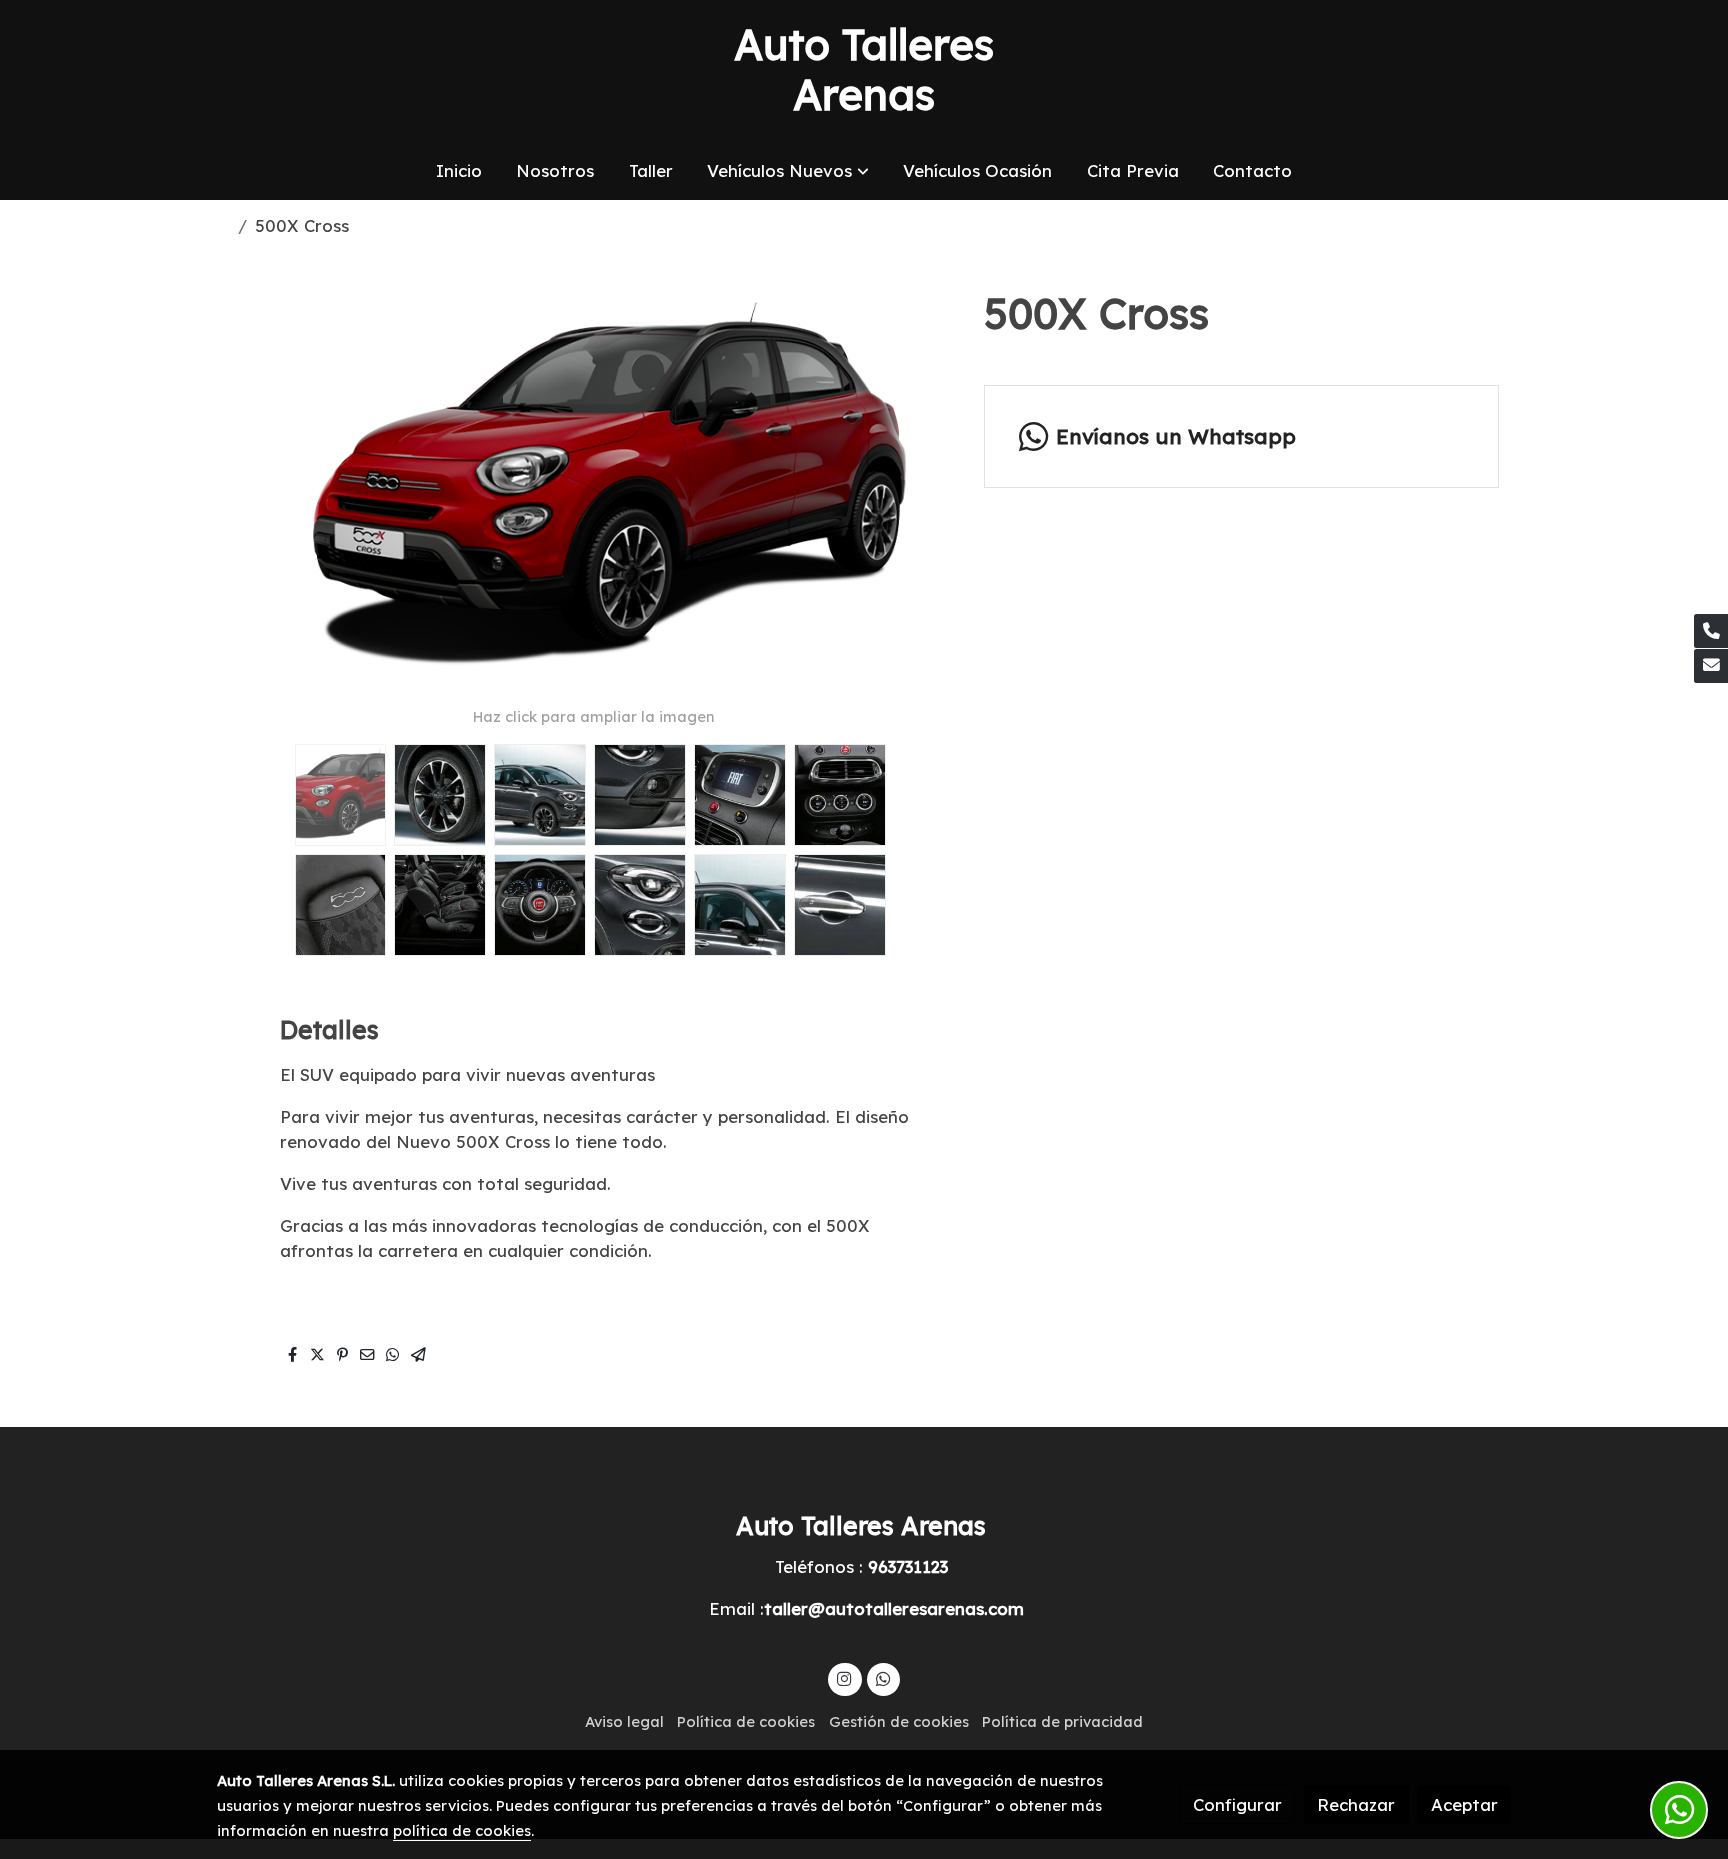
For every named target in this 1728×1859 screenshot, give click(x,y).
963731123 (908, 1566)
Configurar (1237, 1804)
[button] (788, 170)
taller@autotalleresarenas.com (894, 1608)
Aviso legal (624, 1721)
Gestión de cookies (899, 1721)
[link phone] (1711, 631)
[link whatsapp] (883, 1677)
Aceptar (1464, 1804)
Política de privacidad (1062, 1721)
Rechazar (1356, 1804)
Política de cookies (746, 1721)
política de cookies (462, 1830)
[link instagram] (845, 1677)
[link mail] (1711, 666)
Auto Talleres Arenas (864, 70)
